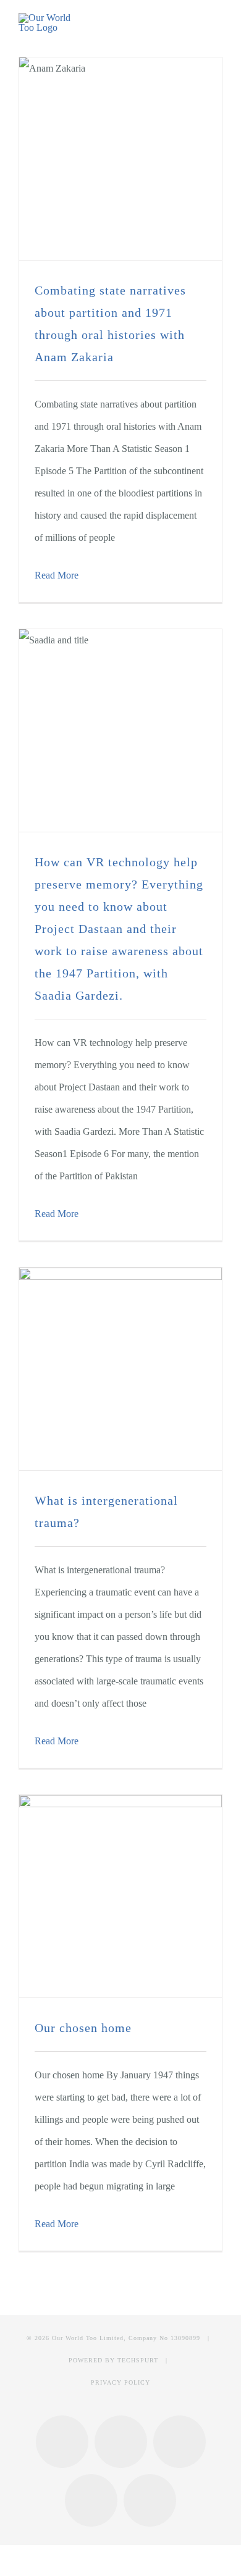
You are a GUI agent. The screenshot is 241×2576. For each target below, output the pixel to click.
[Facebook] (62, 2442)
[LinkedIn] (91, 2500)
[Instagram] (121, 2442)
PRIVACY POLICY (120, 2382)
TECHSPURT (138, 2360)
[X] (180, 2442)
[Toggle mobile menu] (218, 24)
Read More (57, 575)
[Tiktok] (150, 2500)
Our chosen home (83, 2028)
